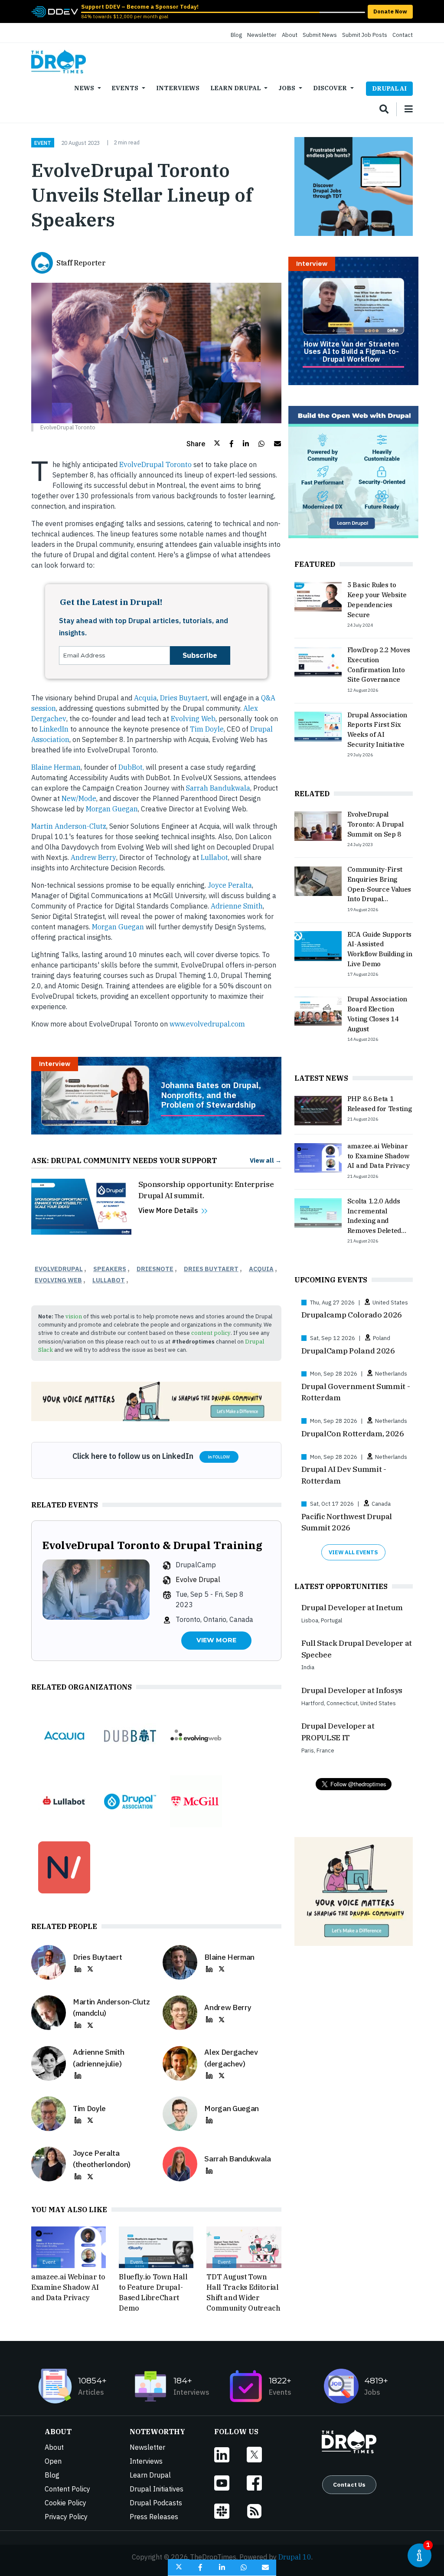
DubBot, (131, 767)
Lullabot (214, 857)
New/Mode (79, 798)
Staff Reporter (81, 263)
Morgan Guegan (112, 809)
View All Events (353, 1552)
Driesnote (155, 1269)
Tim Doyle (207, 729)
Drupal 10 (295, 2557)
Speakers (110, 1269)
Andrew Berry (93, 857)
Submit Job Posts (365, 35)
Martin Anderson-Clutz (69, 826)
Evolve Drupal (198, 1579)
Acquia (145, 698)
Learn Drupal (235, 88)
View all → (266, 1160)
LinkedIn (54, 729)
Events (125, 88)
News (84, 88)
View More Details (168, 1210)
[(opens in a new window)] (55, 11)
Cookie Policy (65, 2503)
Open (53, 2461)
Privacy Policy (66, 2517)
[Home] (59, 62)
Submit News (320, 35)
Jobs (287, 88)
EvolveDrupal (59, 1269)
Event (43, 143)
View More (216, 1640)
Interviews (178, 88)
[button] (203, 444)
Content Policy (67, 2489)
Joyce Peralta (230, 885)
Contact (403, 35)
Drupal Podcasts (156, 2503)
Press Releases (154, 2517)
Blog (236, 35)
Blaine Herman (56, 767)
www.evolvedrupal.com (207, 1024)
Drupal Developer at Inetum (352, 1607)
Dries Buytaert (184, 698)
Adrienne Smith (237, 906)
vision (74, 1316)
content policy (211, 1333)
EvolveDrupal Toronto (155, 464)
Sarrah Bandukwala (218, 788)
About (290, 35)
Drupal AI (389, 88)
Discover (330, 88)
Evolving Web (193, 719)
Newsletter (262, 35)
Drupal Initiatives (157, 2489)
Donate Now (390, 11)
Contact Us (349, 2484)
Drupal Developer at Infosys (352, 1690)
